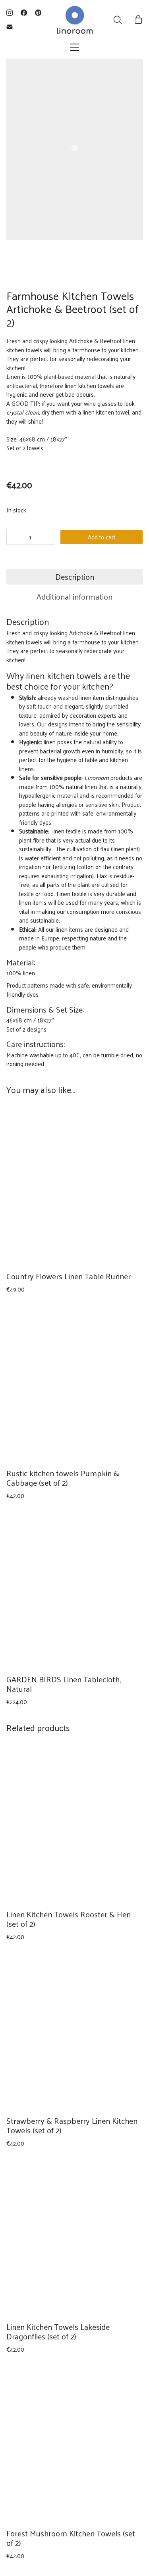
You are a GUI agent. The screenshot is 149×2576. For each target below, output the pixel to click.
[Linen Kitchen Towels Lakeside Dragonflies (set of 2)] (74, 2236)
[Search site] (118, 20)
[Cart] (138, 20)
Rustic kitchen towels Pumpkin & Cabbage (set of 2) (63, 1478)
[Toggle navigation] (74, 47)
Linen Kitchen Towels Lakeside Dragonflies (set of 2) (58, 2331)
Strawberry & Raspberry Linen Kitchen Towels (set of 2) (72, 2125)
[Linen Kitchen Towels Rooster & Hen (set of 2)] (74, 1824)
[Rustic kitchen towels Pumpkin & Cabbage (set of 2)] (74, 1383)
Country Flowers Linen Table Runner (69, 1276)
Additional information (74, 596)
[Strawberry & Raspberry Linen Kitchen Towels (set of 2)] (74, 2030)
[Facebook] (24, 13)
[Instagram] (10, 13)
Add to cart (102, 537)
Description (75, 577)
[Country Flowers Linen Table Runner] (74, 1186)
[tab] (74, 577)
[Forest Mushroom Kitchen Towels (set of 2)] (74, 2443)
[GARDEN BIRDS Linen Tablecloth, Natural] (74, 1589)
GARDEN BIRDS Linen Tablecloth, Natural (64, 1684)
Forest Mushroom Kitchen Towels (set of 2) (71, 2538)
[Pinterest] (38, 13)
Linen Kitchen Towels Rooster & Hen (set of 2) (69, 1919)
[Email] (10, 27)
